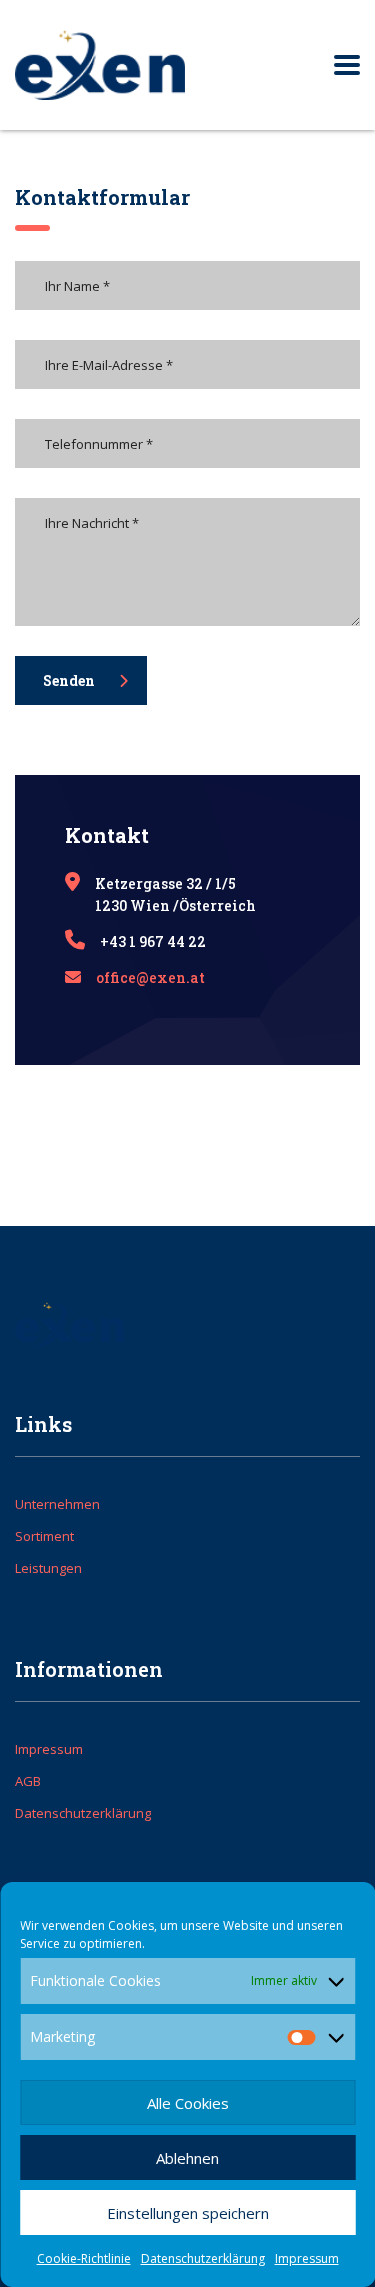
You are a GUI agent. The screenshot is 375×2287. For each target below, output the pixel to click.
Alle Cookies (188, 2103)
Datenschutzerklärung (203, 2258)
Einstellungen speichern (188, 2213)
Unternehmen (57, 1504)
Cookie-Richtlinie (84, 2258)
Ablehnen (187, 2158)
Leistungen (48, 1568)
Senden (69, 680)
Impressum (307, 2258)
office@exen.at (150, 977)
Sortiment (44, 1536)
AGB (28, 1781)
